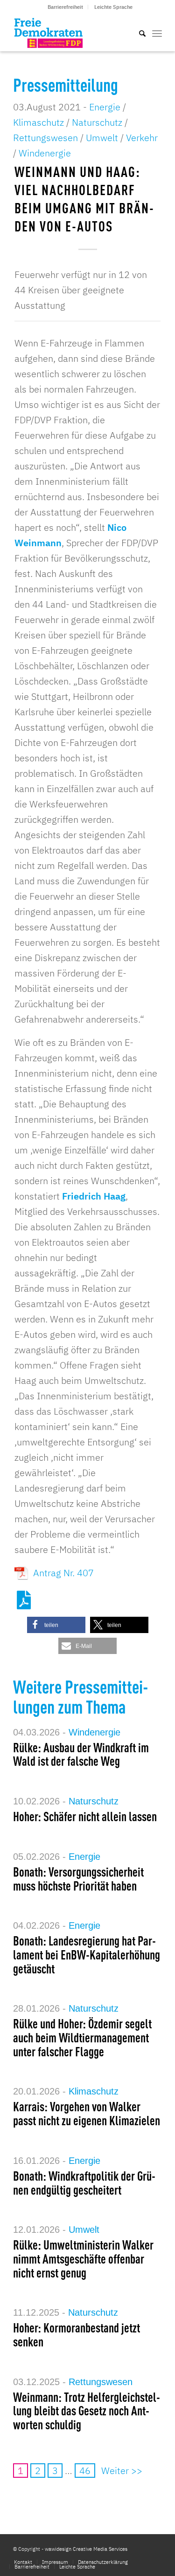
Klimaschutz (38, 122)
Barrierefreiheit (65, 7)
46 (85, 2471)
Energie (105, 107)
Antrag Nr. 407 (63, 1573)
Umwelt (102, 138)
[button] (56, 1625)
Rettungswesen (45, 138)
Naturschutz (97, 122)
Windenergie (45, 153)
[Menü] (157, 33)
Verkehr (142, 138)
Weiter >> (122, 2471)
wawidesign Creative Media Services (86, 2549)
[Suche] (138, 33)
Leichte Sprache (113, 7)
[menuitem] (66, 7)
